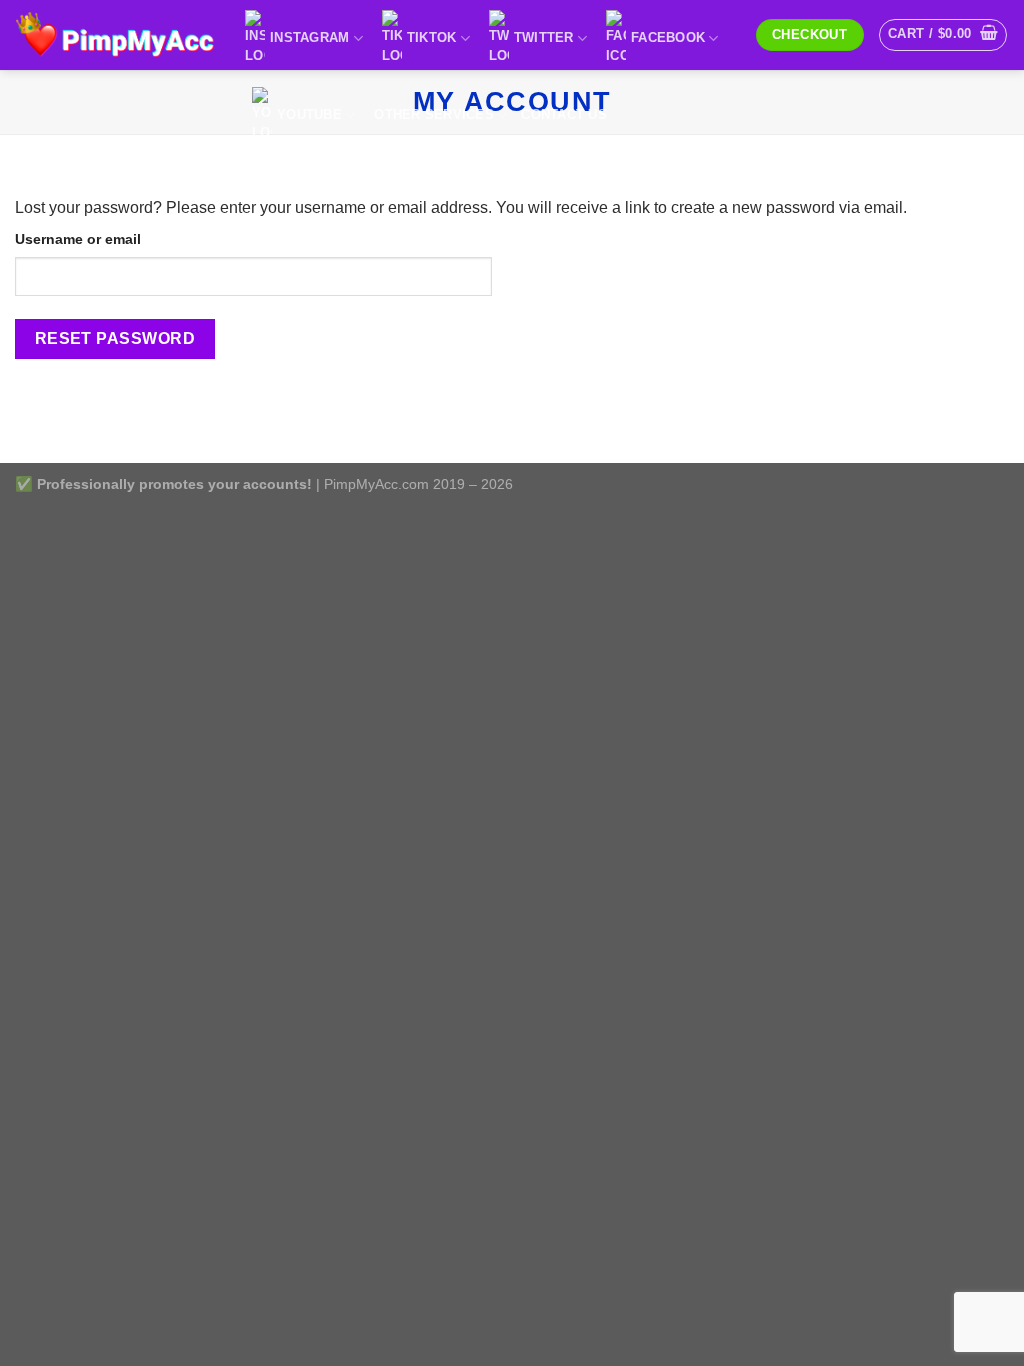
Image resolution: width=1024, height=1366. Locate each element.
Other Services (434, 114)
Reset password (115, 338)
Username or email (78, 239)
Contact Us (564, 114)
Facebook (668, 37)
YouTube (309, 114)
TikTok (432, 37)
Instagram (309, 37)
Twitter (544, 37)
